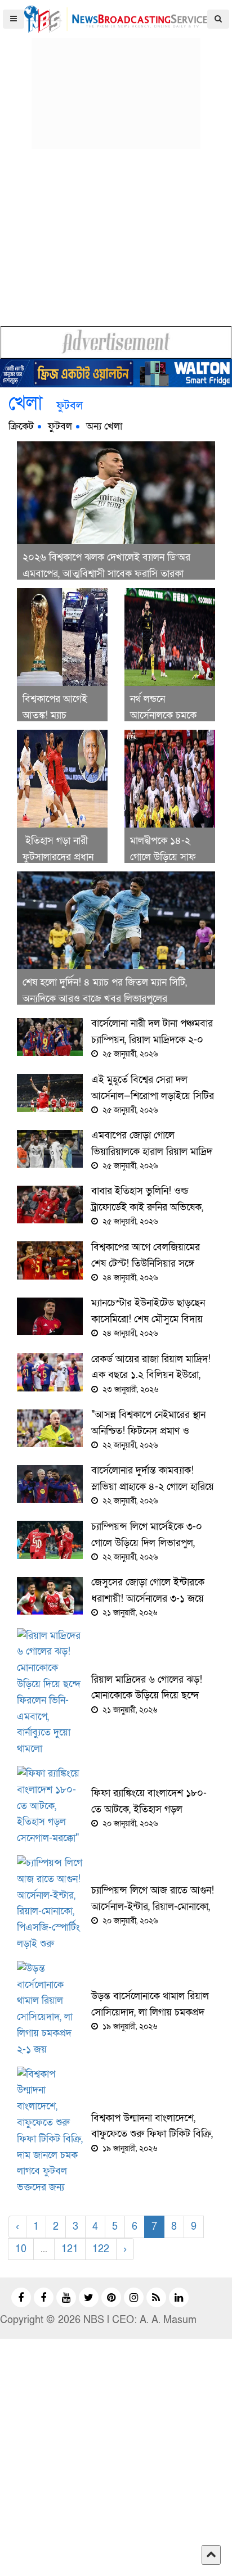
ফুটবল (60, 426)
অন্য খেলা (104, 426)
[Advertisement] (116, 79)
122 (101, 2249)
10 (21, 2249)
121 (70, 2249)
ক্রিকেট (21, 426)
